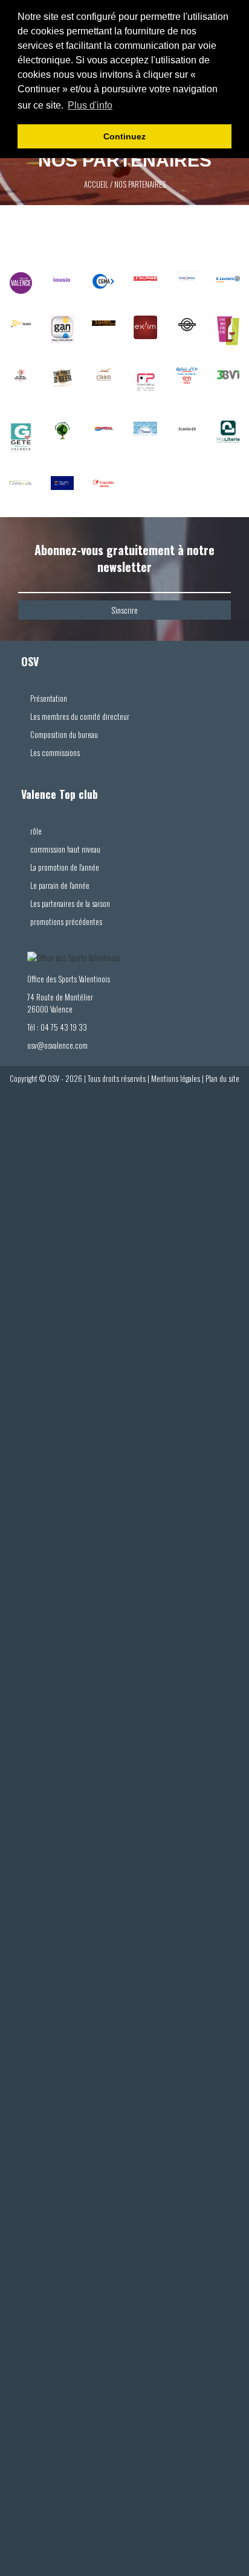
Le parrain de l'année (60, 885)
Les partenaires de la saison (70, 903)
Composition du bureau (64, 734)
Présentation (49, 698)
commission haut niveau (65, 849)
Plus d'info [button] (90, 105)
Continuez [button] (124, 136)
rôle (36, 831)
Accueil (96, 184)
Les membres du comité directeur (80, 716)
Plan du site (222, 1078)
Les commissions (55, 752)
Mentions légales (176, 1078)
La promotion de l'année (65, 867)
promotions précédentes (66, 921)
